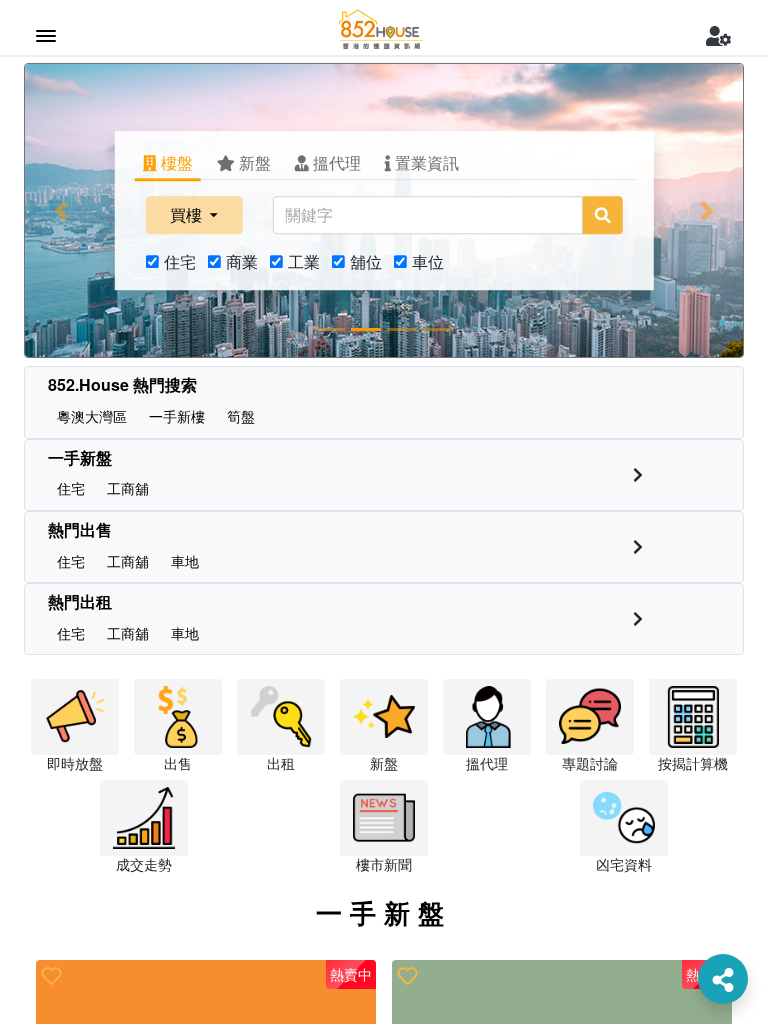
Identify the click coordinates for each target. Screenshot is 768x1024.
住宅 (180, 261)
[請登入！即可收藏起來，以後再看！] (51, 976)
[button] (61, 210)
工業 (304, 261)
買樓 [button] (188, 214)
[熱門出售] (638, 546)
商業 (242, 261)
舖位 (366, 261)
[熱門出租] (638, 618)
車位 (428, 261)
